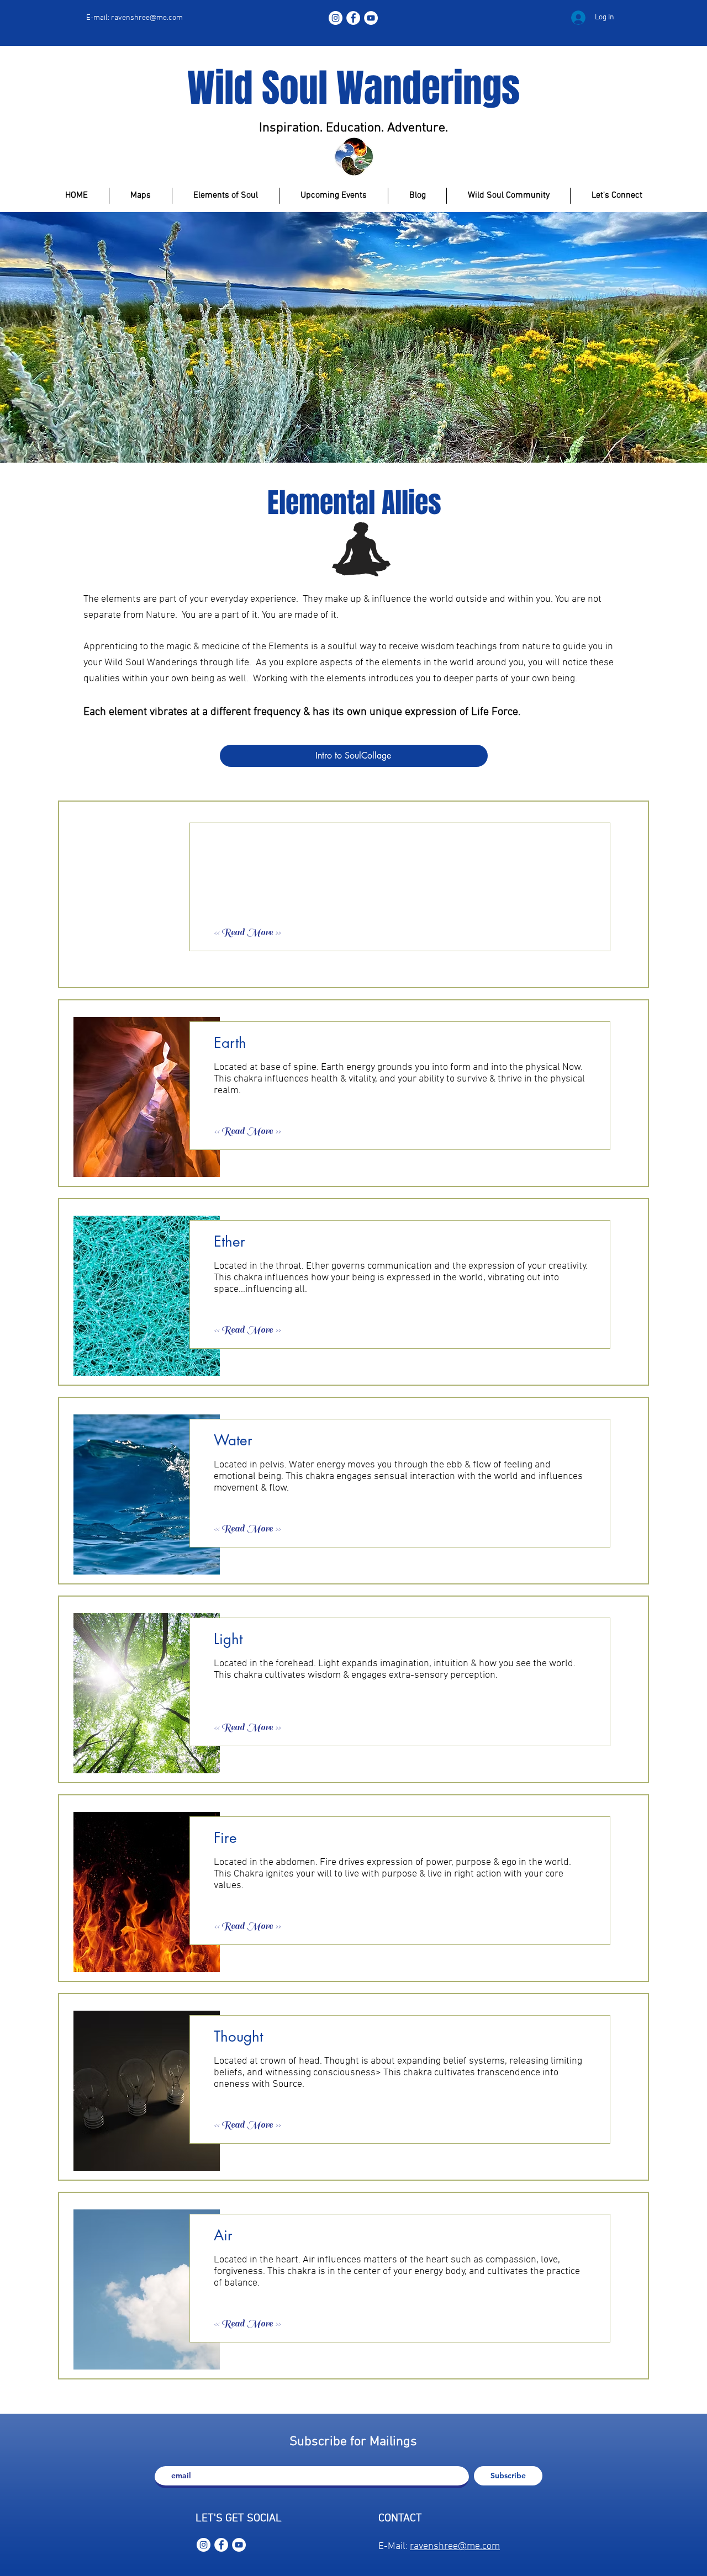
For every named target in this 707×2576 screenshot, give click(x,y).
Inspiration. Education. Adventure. (355, 128)
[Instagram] (336, 18)
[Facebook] (353, 18)
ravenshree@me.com (147, 18)
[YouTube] (371, 18)
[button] (253, 933)
